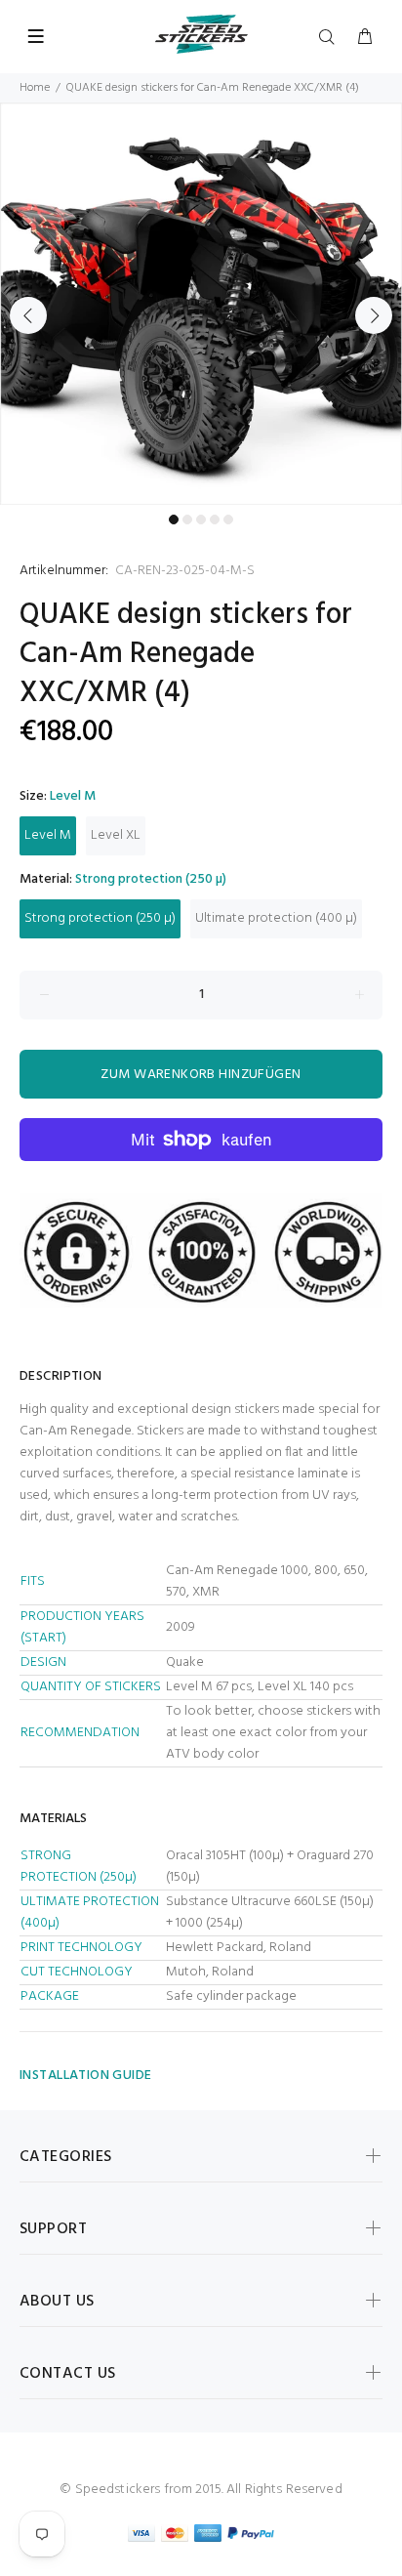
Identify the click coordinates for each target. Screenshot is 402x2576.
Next (374, 315)
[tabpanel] (201, 304)
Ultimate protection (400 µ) (276, 918)
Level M (48, 835)
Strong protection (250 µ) (100, 918)
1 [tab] (174, 519)
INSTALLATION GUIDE (86, 2076)
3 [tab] (201, 519)
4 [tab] (215, 519)
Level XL (116, 835)
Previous (28, 315)
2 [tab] (187, 519)
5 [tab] (228, 519)
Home (35, 88)
